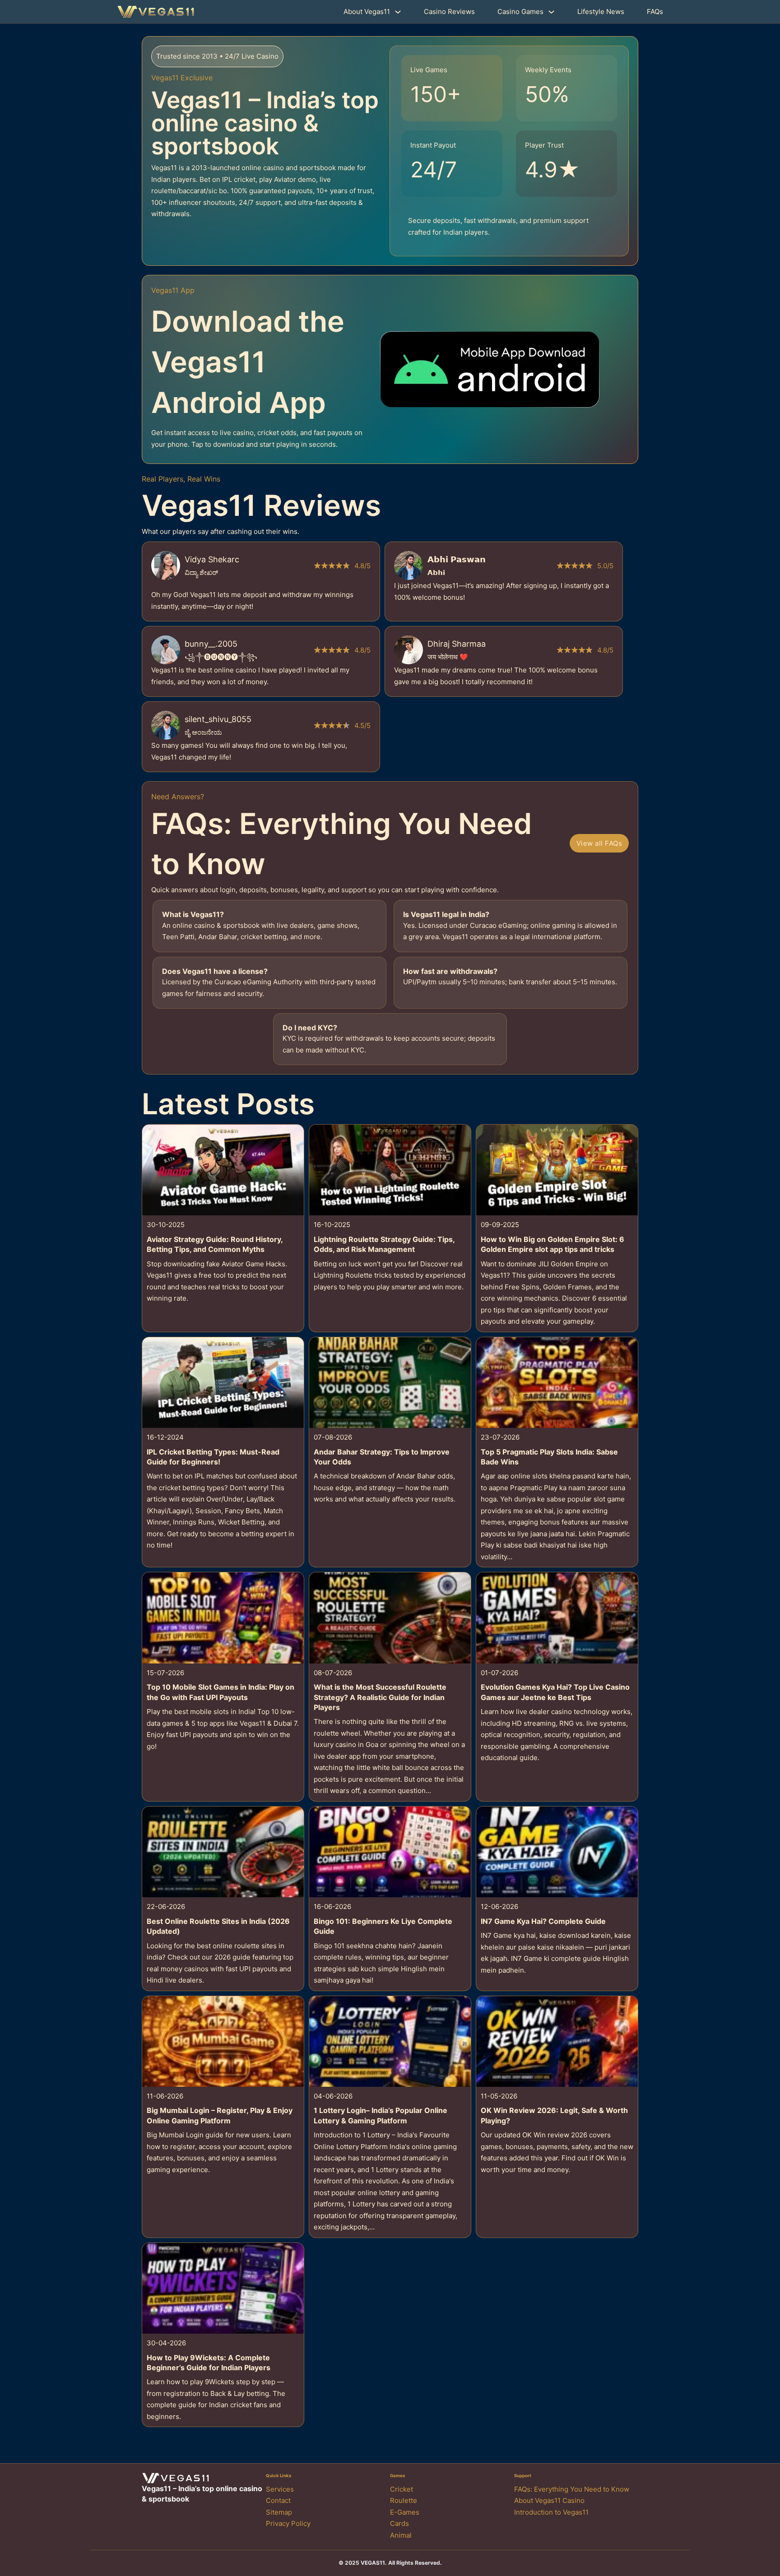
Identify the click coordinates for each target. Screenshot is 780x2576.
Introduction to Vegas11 (551, 2512)
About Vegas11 (367, 12)
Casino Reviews (449, 12)
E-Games (405, 2512)
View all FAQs (599, 843)
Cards (399, 2523)
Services (280, 2489)
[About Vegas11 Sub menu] (398, 12)
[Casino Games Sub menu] (551, 12)
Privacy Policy (288, 2523)
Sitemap (279, 2512)
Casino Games (520, 12)
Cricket (402, 2489)
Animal (401, 2535)
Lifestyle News (601, 12)
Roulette (404, 2500)
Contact (278, 2500)
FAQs (655, 12)
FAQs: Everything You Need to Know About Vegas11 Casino (572, 2495)
